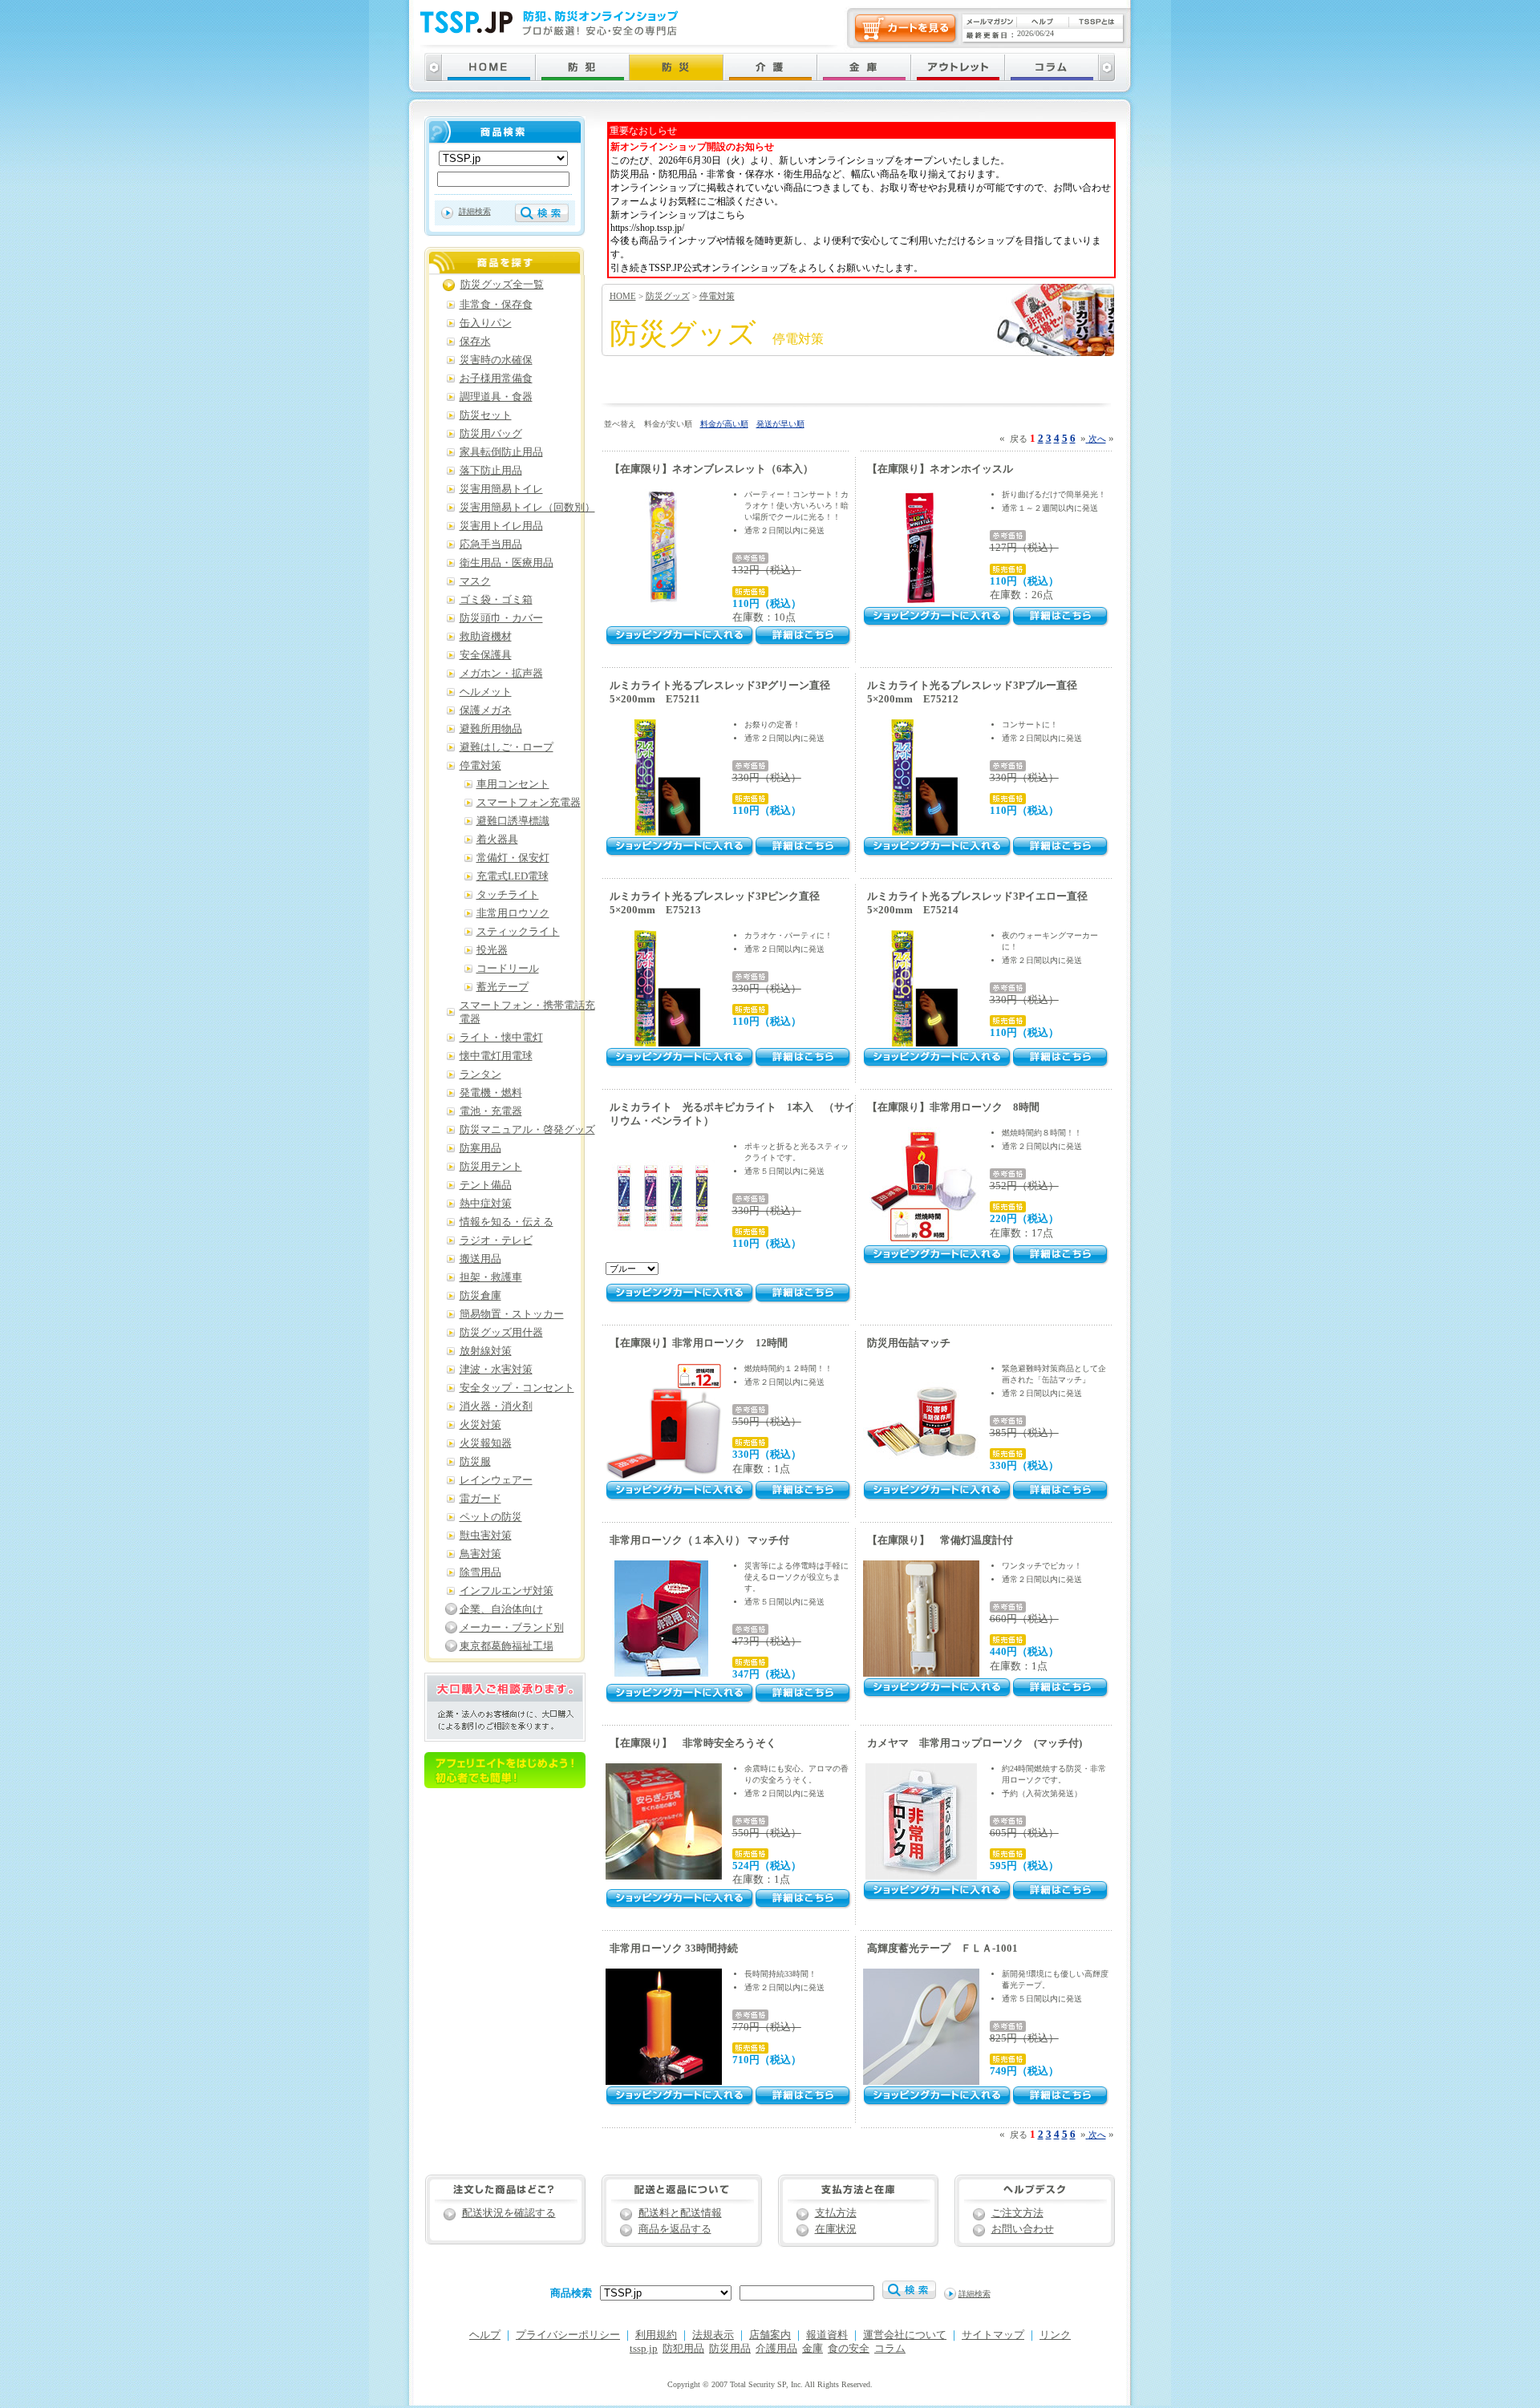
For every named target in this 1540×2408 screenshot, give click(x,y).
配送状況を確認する (509, 2213)
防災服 (475, 1462)
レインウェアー (496, 1480)
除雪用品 (480, 1572)
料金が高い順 (724, 424)
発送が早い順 (780, 424)
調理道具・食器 (496, 397)
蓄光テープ (503, 987)
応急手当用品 (491, 544)
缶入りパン (486, 323)
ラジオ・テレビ (496, 1240)
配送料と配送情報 (680, 2213)
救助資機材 (486, 637)
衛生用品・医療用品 (507, 563)
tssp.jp (644, 2349)
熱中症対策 (486, 1204)
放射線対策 (486, 1351)
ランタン (480, 1074)
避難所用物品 (491, 729)
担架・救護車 (491, 1277)
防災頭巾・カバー (501, 618)
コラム (890, 2349)
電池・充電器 (491, 1111)
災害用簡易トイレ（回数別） (527, 508)
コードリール (508, 969)
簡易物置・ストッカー (512, 1314)
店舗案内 (770, 2335)
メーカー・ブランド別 (512, 1628)
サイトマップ (993, 2335)
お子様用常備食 (496, 378)
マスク (475, 581)
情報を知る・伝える (507, 1222)
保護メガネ (486, 710)
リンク (1055, 2335)
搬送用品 (480, 1259)
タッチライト (508, 895)
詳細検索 (475, 211)
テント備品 (486, 1185)
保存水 (475, 342)
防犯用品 (683, 2349)
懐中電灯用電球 (496, 1056)
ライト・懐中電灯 (501, 1038)
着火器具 (497, 840)
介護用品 (776, 2349)
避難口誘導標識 (513, 821)
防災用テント (491, 1167)
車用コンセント (513, 784)
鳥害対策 (480, 1554)
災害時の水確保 (496, 360)
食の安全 (849, 2349)
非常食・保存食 (496, 305)
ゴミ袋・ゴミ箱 (496, 600)
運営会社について (905, 2335)
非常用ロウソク (513, 913)
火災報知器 (486, 1443)
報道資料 (827, 2335)
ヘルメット (486, 692)
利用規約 (656, 2335)
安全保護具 (486, 655)
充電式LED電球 (513, 876)
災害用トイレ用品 (501, 526)
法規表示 (713, 2335)
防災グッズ (668, 296)
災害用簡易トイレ (501, 489)
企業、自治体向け (501, 1609)
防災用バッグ (491, 434)
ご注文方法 (1017, 2213)
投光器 (492, 950)
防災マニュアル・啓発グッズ (527, 1130)
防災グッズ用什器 (501, 1333)
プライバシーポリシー (568, 2335)
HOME (623, 296)
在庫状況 (836, 2229)
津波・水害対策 (496, 1370)
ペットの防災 (491, 1517)
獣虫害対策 (486, 1536)
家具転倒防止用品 (501, 452)
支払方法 (836, 2213)
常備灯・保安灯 (513, 858)
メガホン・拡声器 (501, 674)
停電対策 (717, 296)
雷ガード (480, 1499)
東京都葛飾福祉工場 (507, 1646)
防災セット (486, 415)
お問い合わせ (1023, 2229)
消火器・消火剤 (496, 1406)
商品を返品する (675, 2229)
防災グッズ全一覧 (502, 285)
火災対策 (480, 1425)
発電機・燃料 (491, 1093)
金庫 (813, 2349)
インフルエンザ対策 (507, 1591)
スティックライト (518, 932)
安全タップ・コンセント (517, 1388)
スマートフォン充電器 (529, 803)
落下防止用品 (491, 471)
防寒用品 (480, 1148)
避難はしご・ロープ (507, 747)
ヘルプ (485, 2335)
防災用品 (730, 2349)
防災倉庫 (480, 1296)
